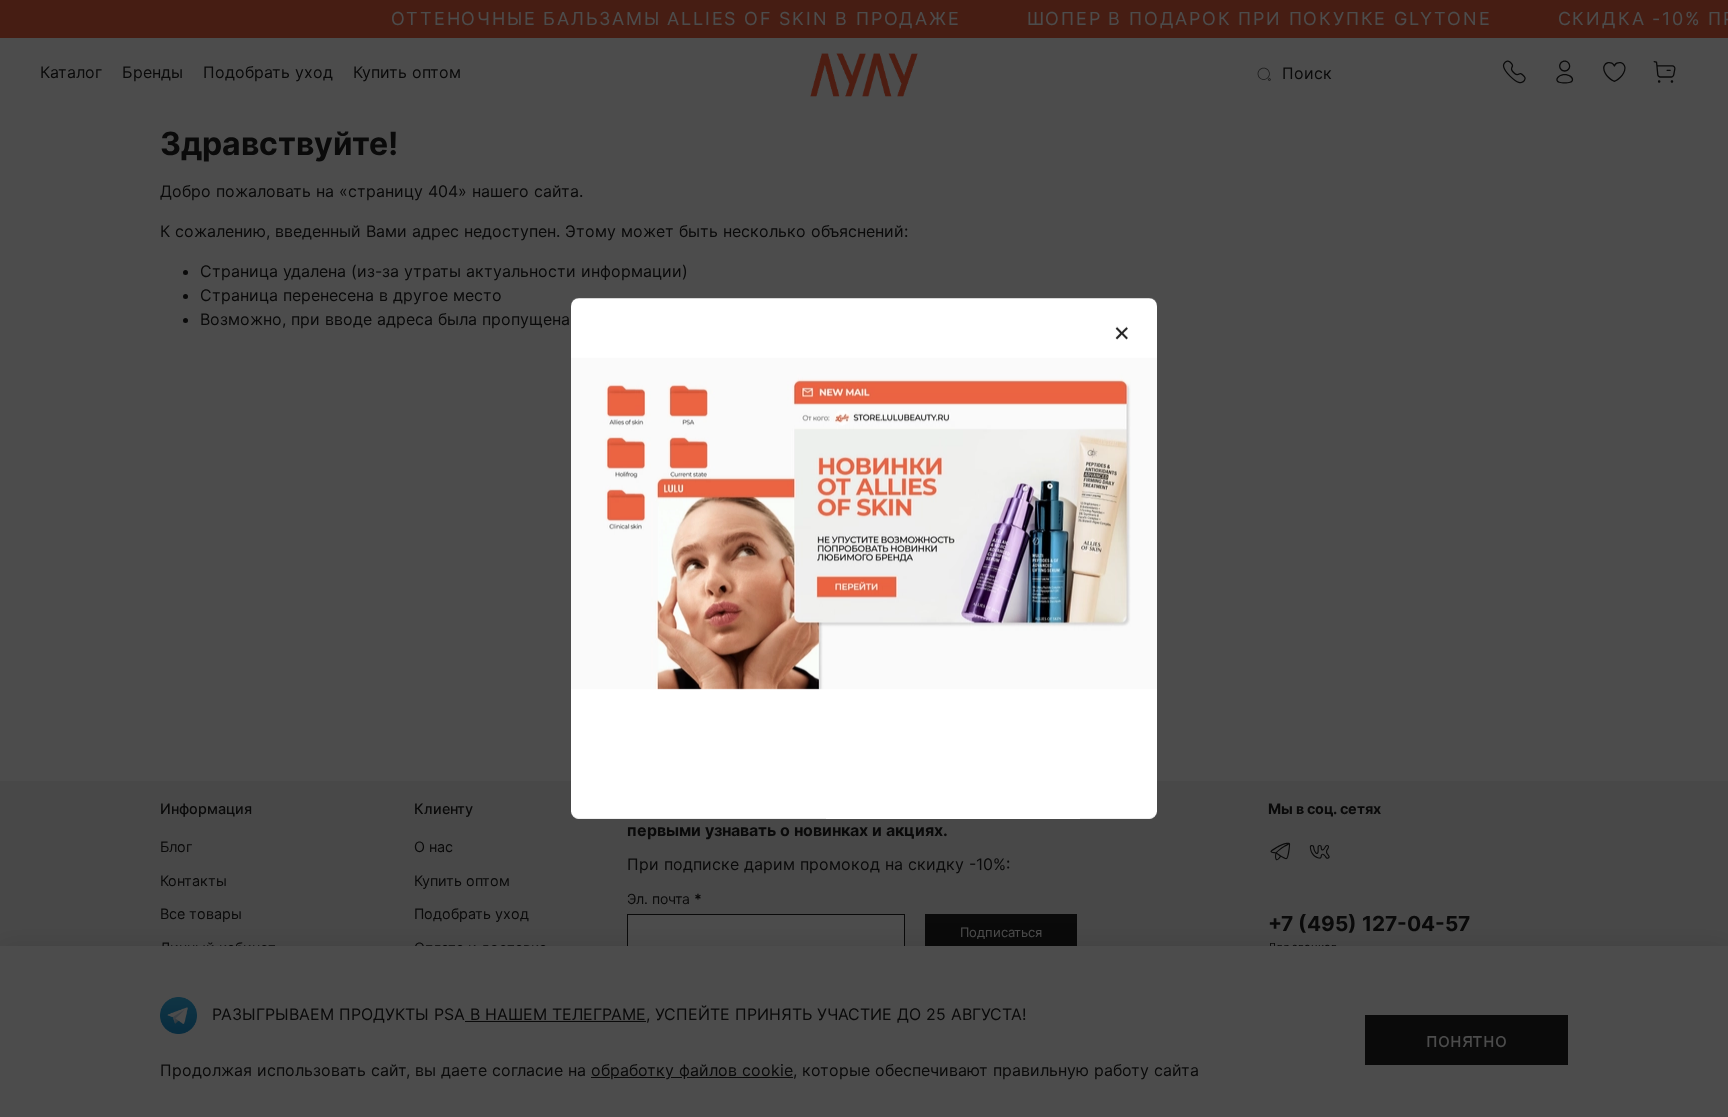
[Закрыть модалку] (1122, 334)
